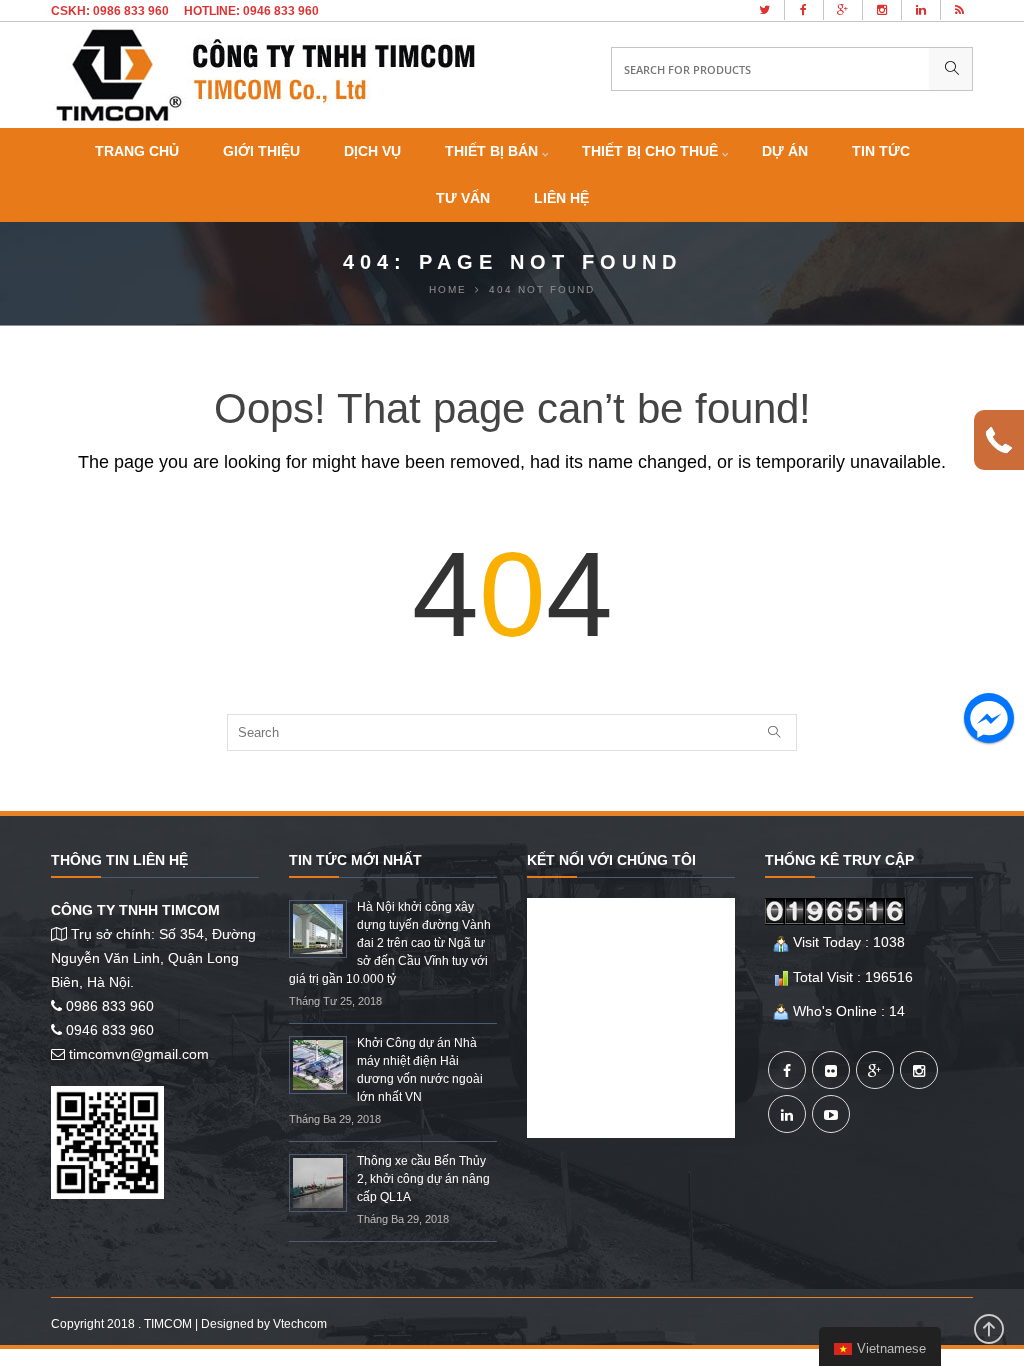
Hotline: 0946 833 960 (251, 11)
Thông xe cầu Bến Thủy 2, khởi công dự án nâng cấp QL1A (423, 1179)
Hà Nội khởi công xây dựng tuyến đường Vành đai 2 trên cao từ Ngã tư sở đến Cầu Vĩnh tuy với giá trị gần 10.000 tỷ (390, 943)
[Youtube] (831, 1114)
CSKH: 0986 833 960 (110, 11)
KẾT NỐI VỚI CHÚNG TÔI (611, 860)
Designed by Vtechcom (264, 1324)
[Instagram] (919, 1070)
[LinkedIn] (787, 1114)
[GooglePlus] (875, 1070)
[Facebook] (787, 1070)
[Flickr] (831, 1070)
